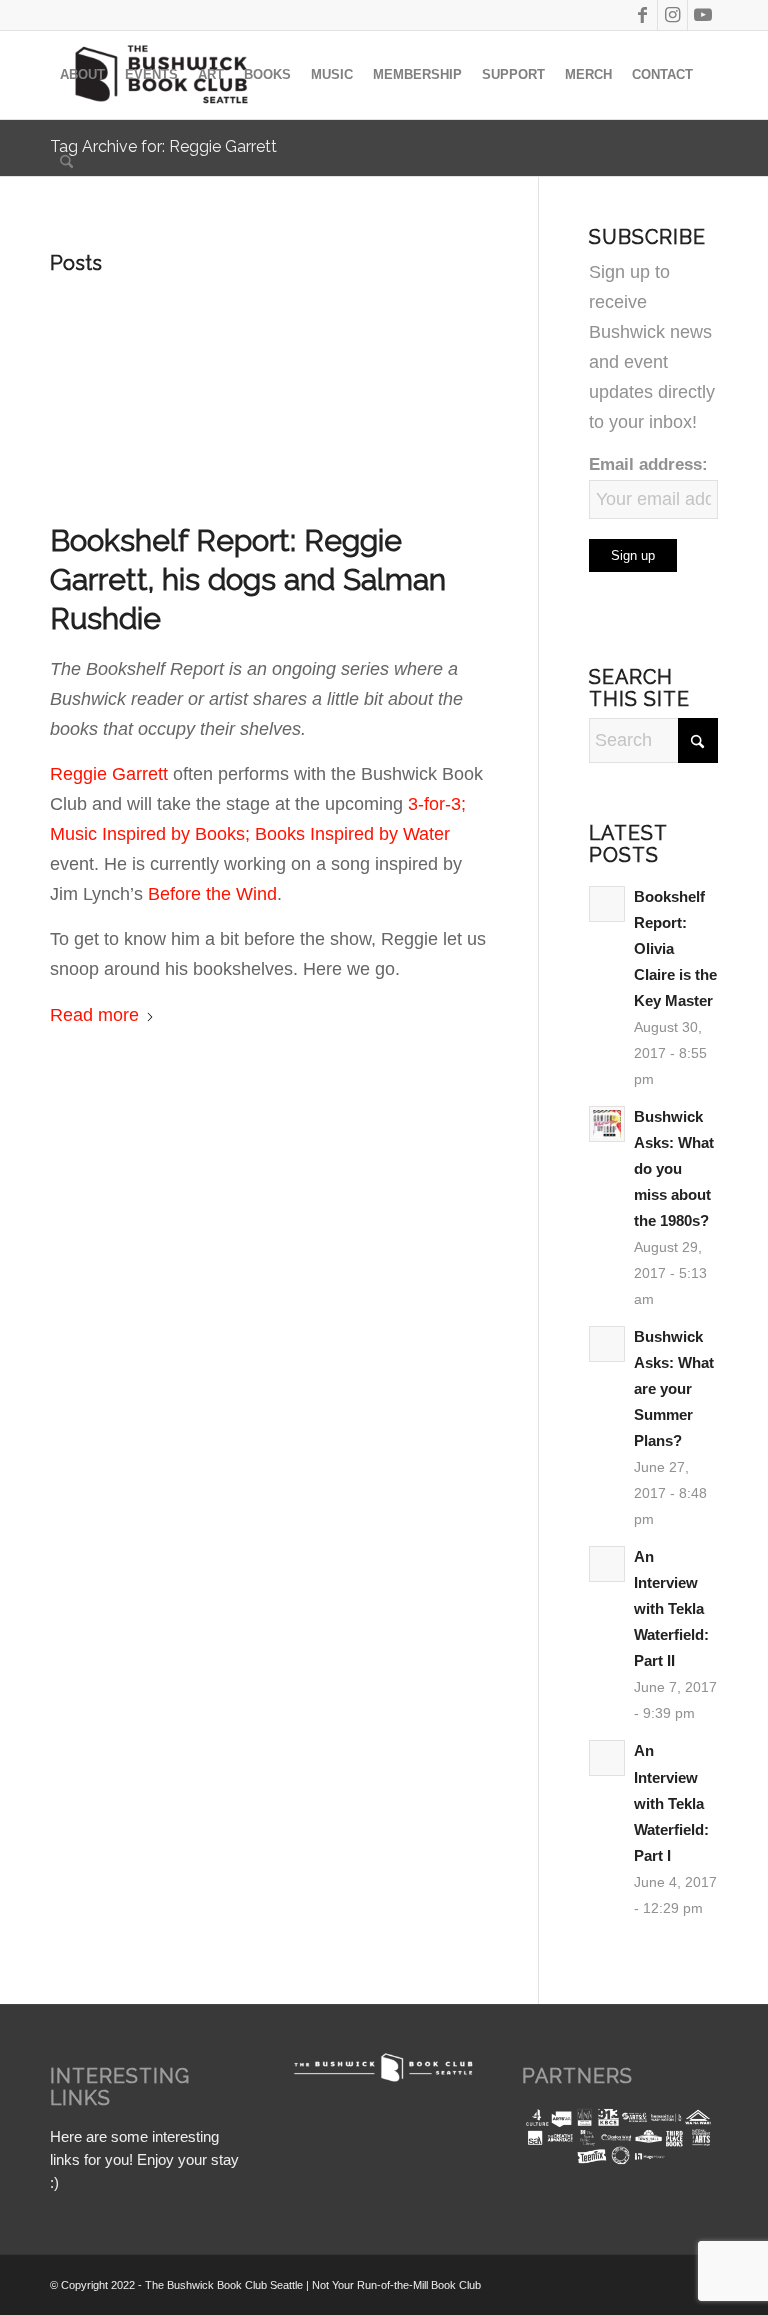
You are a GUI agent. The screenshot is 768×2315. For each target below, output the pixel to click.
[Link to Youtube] (703, 15)
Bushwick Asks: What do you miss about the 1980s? (674, 1168)
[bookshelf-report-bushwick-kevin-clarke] (269, 396)
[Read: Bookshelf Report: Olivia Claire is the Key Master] (607, 904)
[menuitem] (82, 75)
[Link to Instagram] (672, 15)
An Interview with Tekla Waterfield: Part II (671, 1608)
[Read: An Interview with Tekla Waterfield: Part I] (607, 1758)
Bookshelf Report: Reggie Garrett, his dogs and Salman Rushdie (248, 579)
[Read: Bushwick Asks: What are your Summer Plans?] (607, 1344)
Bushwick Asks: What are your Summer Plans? (674, 1388)
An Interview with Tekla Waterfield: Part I (671, 1802)
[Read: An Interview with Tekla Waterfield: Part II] (607, 1564)
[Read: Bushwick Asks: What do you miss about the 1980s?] (607, 1124)
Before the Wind (212, 894)
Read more (94, 1015)
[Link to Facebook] (642, 15)
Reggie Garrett (109, 774)
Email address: (648, 464)
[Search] (66, 163)
